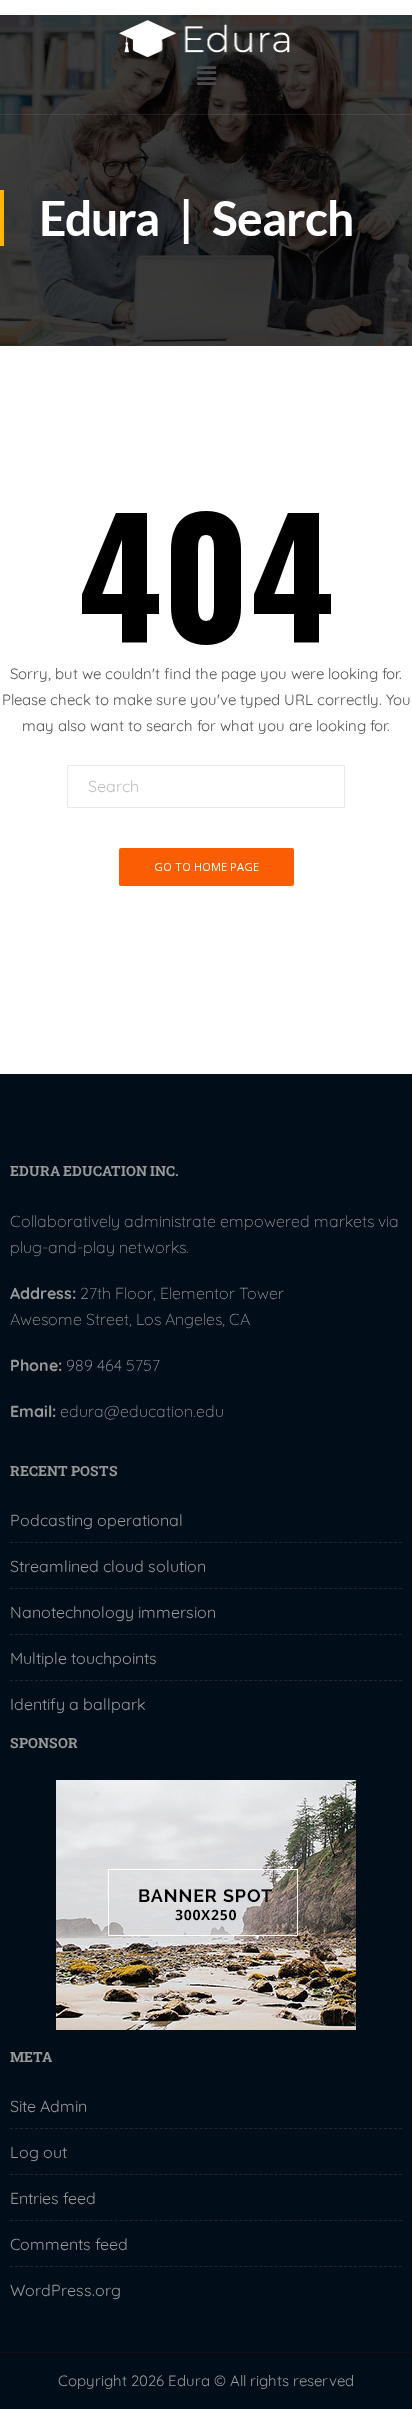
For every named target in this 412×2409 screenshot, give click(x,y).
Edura (99, 218)
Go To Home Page (206, 866)
